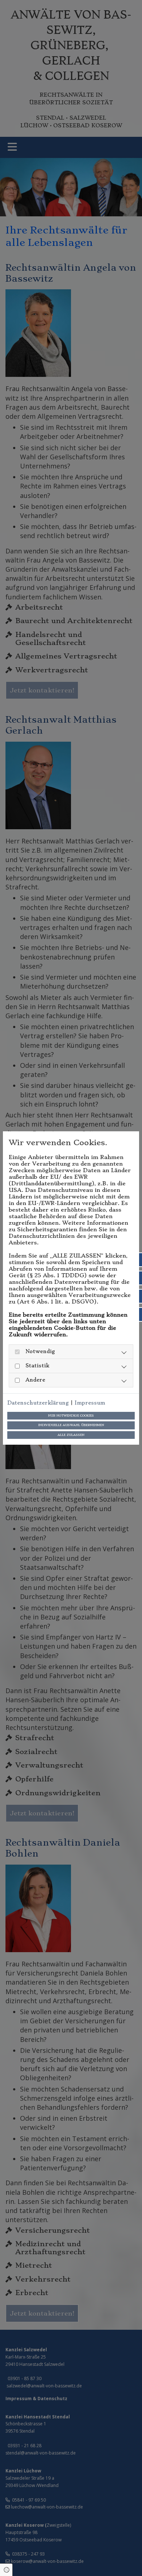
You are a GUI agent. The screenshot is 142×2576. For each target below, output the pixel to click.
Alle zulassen (71, 1435)
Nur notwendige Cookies (71, 1416)
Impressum (90, 1403)
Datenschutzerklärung (38, 1403)
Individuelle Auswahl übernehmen (71, 1425)
